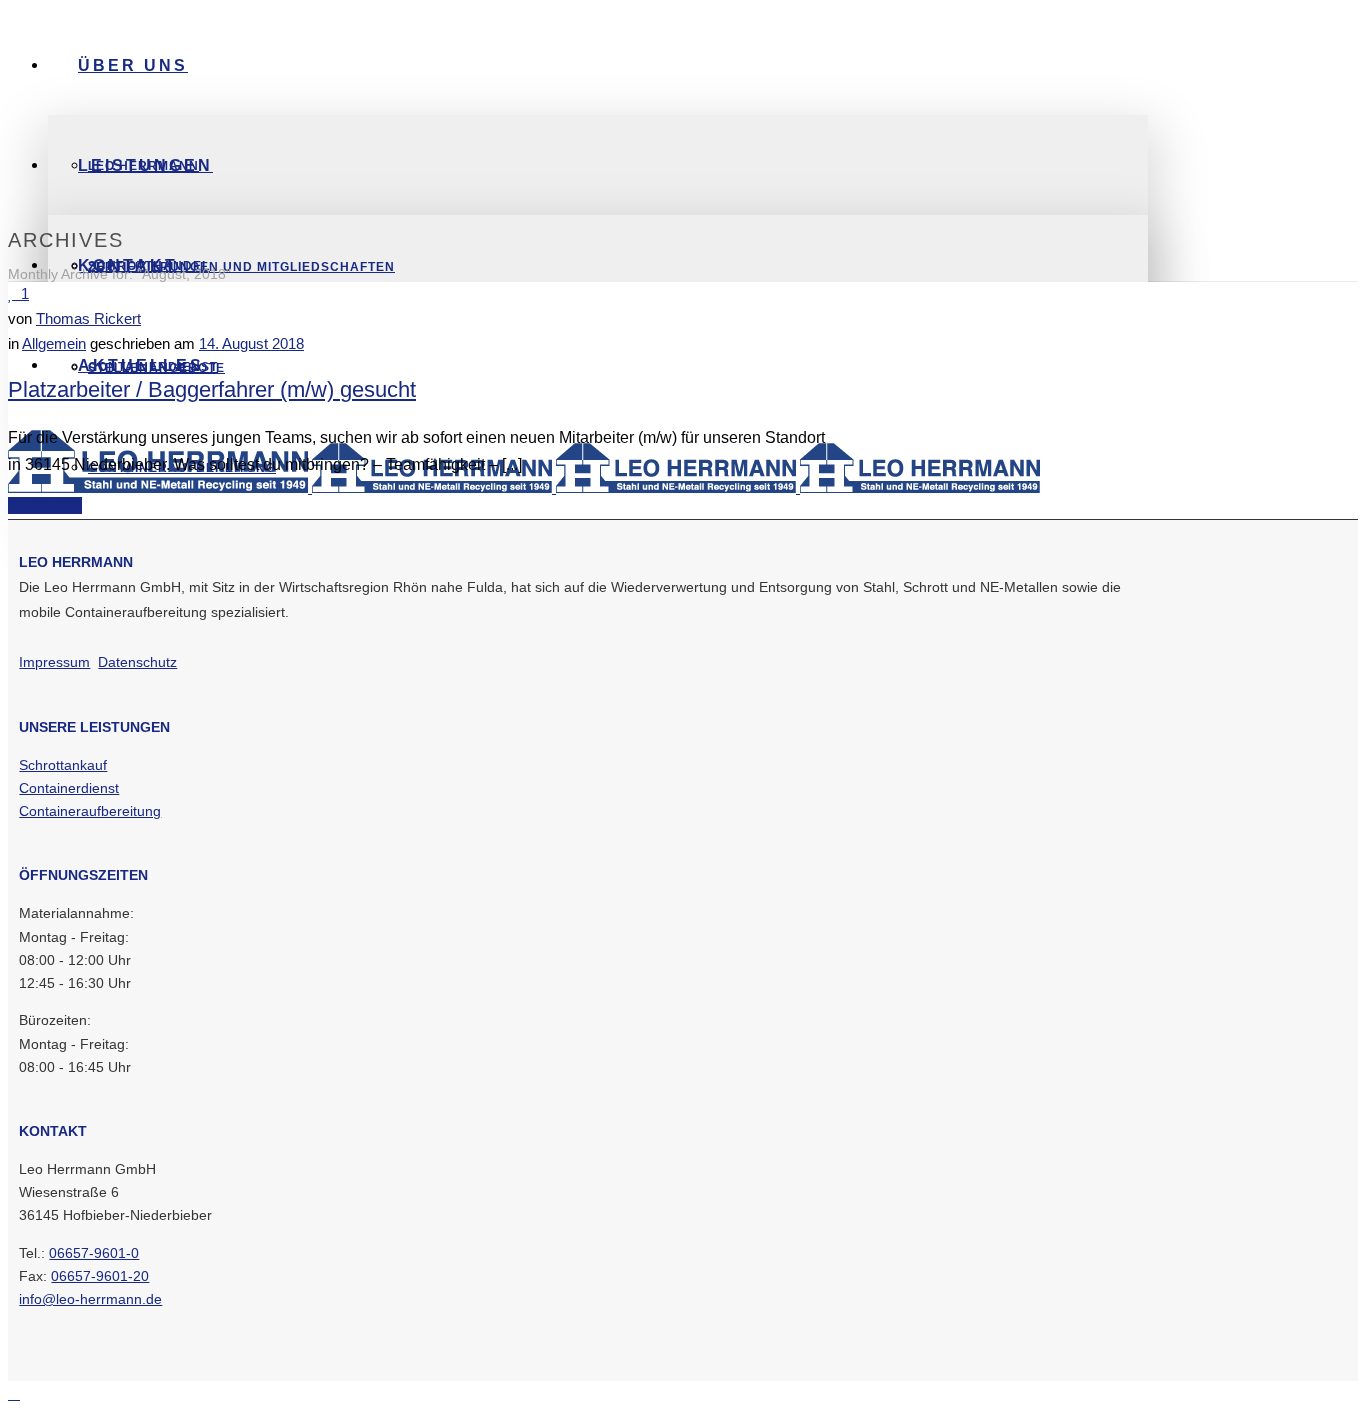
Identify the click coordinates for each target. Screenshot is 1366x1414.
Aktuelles (141, 365)
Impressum (54, 662)
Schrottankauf (63, 765)
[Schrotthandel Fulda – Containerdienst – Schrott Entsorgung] (524, 487)
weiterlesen (45, 505)
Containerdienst (69, 788)
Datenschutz (137, 662)
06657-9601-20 (100, 1276)
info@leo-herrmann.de (90, 1299)
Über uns (133, 65)
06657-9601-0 (94, 1253)
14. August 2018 (251, 343)
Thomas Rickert (88, 318)
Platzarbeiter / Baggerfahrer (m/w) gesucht (212, 389)
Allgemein (54, 343)
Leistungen (145, 165)
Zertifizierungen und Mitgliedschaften (241, 267)
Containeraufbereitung (90, 811)
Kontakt (128, 265)
